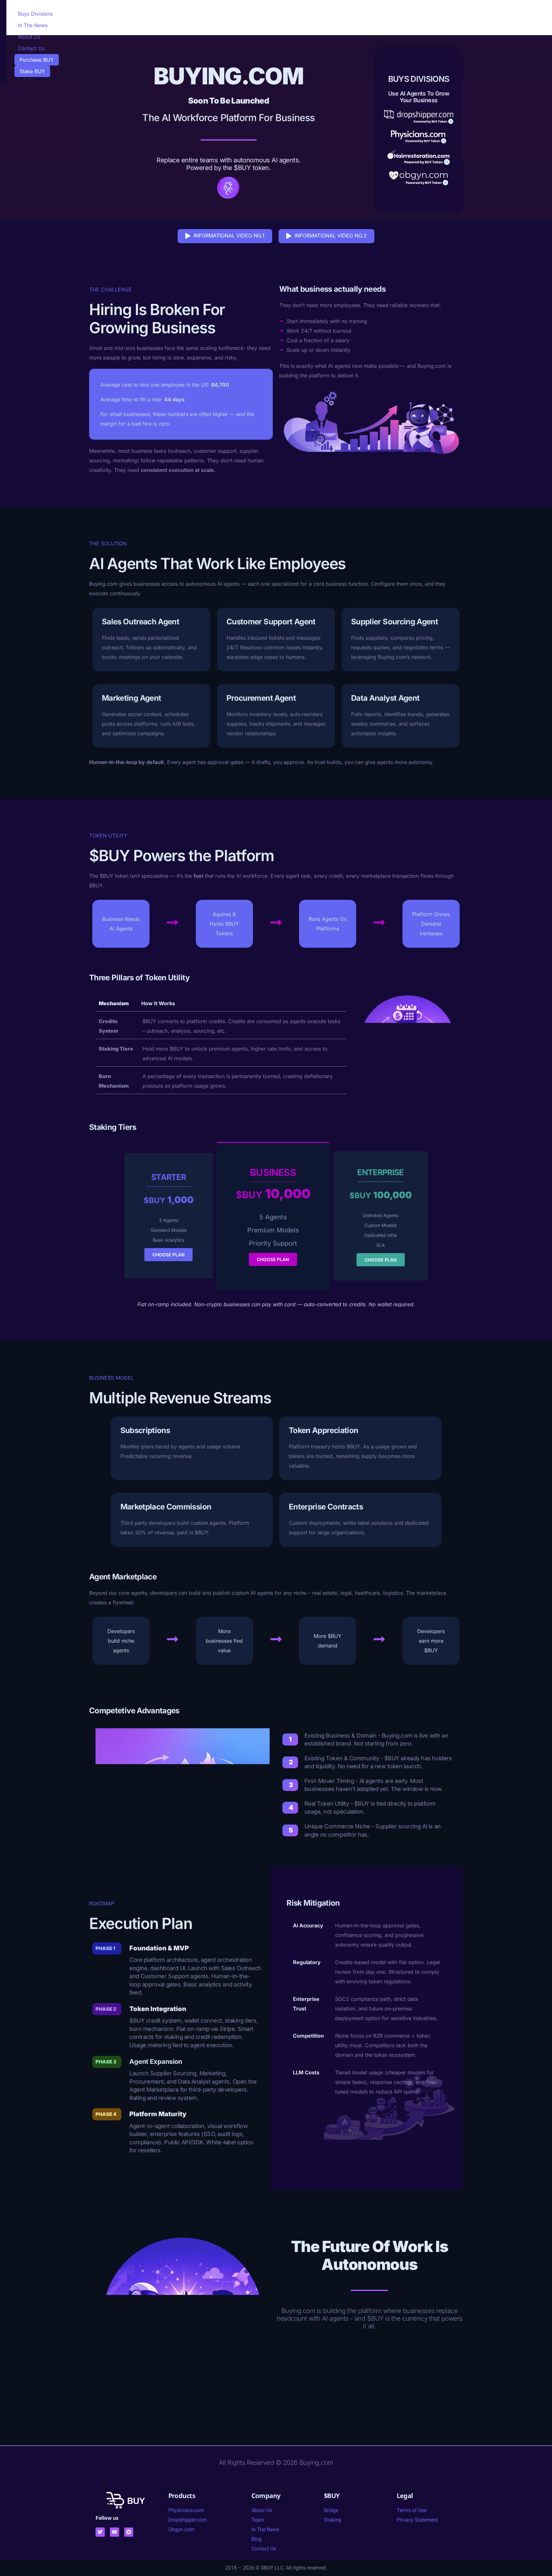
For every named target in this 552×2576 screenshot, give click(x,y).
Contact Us (31, 48)
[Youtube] (115, 2532)
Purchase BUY (37, 60)
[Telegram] (129, 2532)
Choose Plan (169, 1255)
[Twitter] (100, 2532)
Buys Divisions (35, 14)
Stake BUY (32, 71)
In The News (33, 25)
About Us (29, 37)
